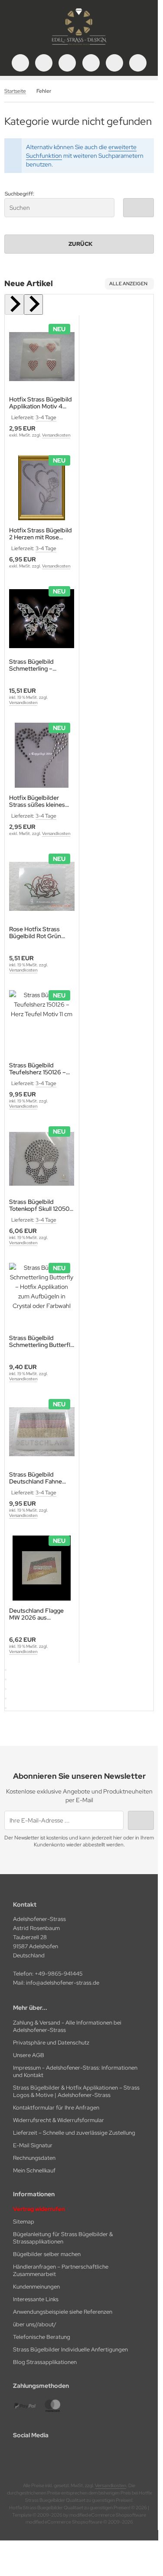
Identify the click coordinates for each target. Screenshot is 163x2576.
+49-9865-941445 (59, 1974)
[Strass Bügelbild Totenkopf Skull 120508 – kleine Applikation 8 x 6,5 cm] (42, 1159)
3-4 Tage (46, 417)
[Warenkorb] (114, 63)
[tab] (6, 1670)
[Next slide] (33, 305)
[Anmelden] (67, 63)
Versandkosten (56, 435)
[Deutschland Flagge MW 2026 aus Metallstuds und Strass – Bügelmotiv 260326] (42, 1568)
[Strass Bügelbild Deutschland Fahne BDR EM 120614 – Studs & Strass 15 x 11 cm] (42, 1432)
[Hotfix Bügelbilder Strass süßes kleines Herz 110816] (42, 755)
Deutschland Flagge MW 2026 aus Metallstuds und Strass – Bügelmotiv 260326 (41, 1614)
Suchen (138, 207)
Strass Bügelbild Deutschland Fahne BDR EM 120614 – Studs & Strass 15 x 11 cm (42, 1478)
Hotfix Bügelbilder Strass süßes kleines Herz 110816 (37, 801)
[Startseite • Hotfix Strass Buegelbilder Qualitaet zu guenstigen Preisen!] (79, 46)
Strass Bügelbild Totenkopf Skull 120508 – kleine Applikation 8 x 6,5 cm (41, 1205)
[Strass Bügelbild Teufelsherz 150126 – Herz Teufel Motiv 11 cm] (42, 1023)
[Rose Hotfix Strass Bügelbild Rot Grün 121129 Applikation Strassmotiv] (42, 886)
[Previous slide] (14, 305)
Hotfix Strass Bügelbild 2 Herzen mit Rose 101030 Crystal (41, 534)
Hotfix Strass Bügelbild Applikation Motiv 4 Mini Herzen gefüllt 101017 (41, 403)
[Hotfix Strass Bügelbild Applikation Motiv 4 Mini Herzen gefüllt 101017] (42, 357)
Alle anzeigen (128, 284)
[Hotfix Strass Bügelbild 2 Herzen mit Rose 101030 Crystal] (42, 488)
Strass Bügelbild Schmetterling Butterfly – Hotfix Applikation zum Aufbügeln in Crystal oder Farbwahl (41, 1341)
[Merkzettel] (91, 63)
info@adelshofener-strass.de (63, 1983)
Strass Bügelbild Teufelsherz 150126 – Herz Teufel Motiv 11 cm (41, 1069)
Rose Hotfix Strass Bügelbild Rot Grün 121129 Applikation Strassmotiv (35, 933)
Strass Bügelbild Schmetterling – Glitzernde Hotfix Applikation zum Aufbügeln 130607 (35, 665)
